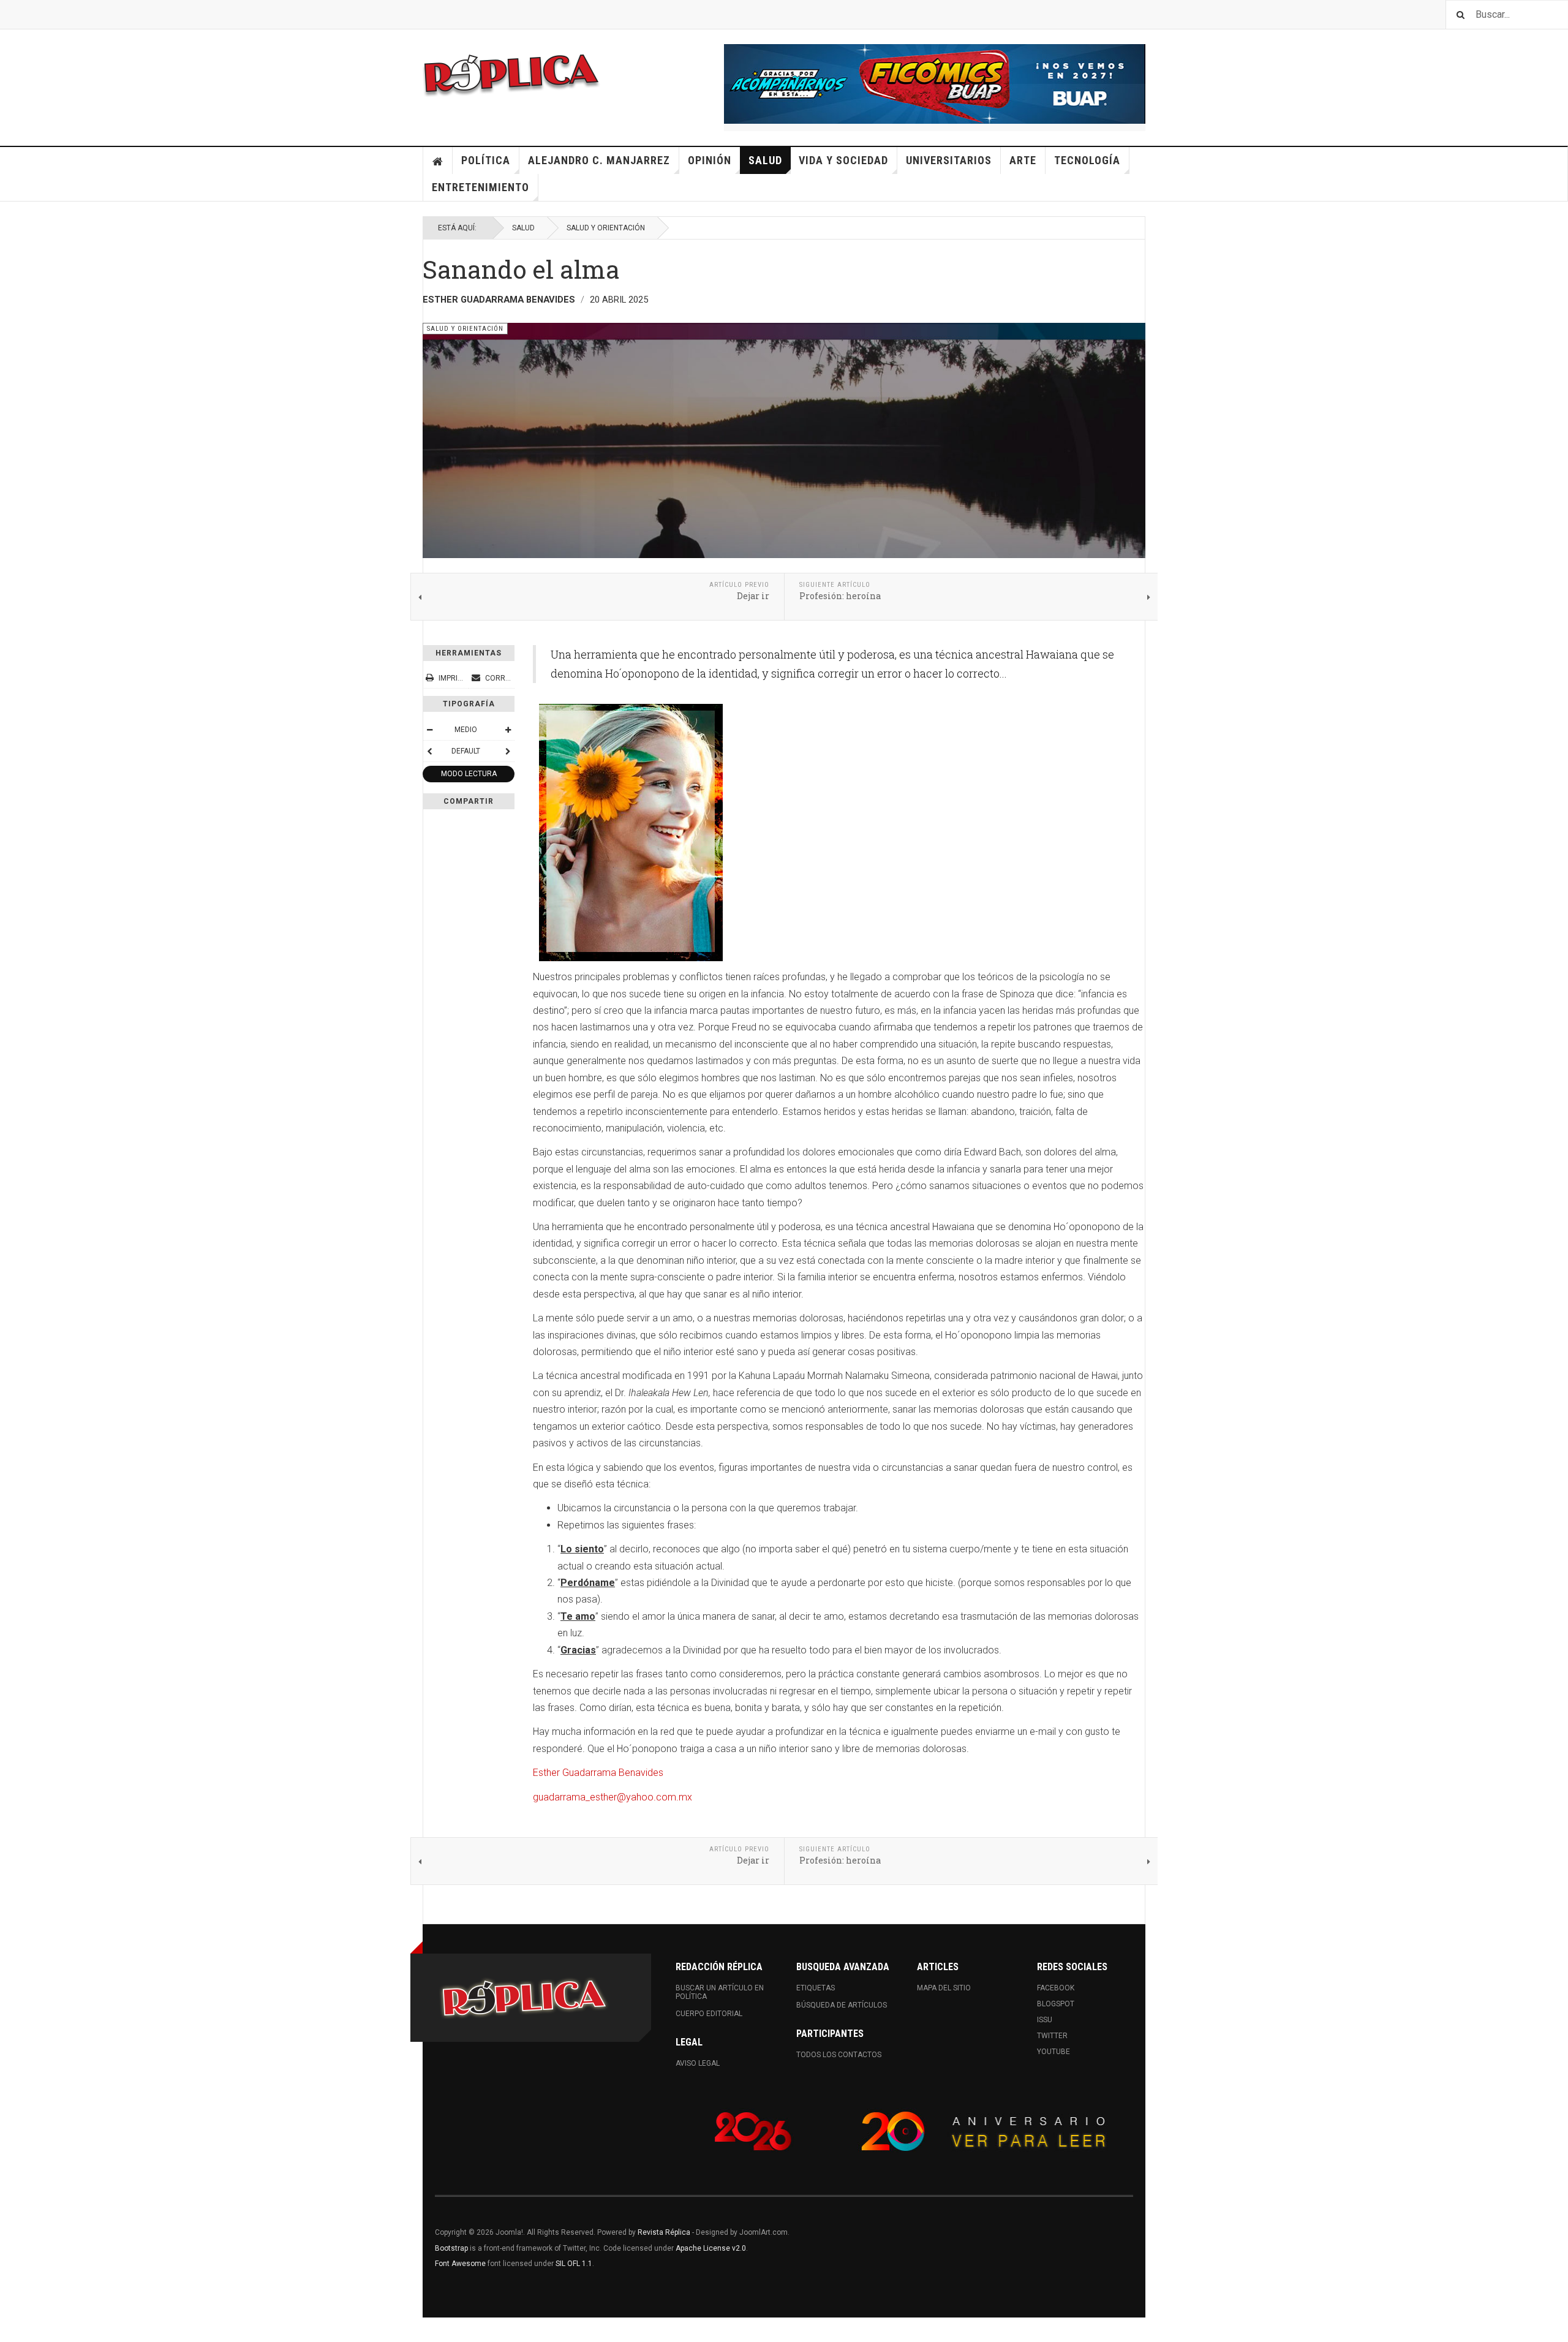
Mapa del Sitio (944, 1988)
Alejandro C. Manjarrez (599, 160)
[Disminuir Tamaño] (429, 730)
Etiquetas (816, 1988)
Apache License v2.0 (711, 2248)
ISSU (1045, 2020)
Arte (1023, 160)
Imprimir (454, 678)
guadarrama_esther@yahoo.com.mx (612, 1797)
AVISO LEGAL (698, 2063)
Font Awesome (460, 2264)
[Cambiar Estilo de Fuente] (429, 751)
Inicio (438, 161)
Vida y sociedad (843, 160)
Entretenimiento (481, 187)
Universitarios (949, 160)
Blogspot (1056, 2004)
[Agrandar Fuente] (508, 730)
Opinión (710, 160)
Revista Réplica (664, 2232)
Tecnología (1087, 160)
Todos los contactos (839, 2055)
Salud (765, 160)
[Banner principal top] (935, 84)
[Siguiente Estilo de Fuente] (508, 751)
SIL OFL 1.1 (574, 2264)
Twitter (1052, 2036)
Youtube (1053, 2052)
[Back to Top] (12, 2330)
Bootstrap (451, 2248)
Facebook (1056, 1988)
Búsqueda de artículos (842, 2005)
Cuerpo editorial (709, 2014)
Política (486, 160)
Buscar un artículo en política (720, 1992)
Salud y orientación (606, 228)
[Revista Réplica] (511, 74)
